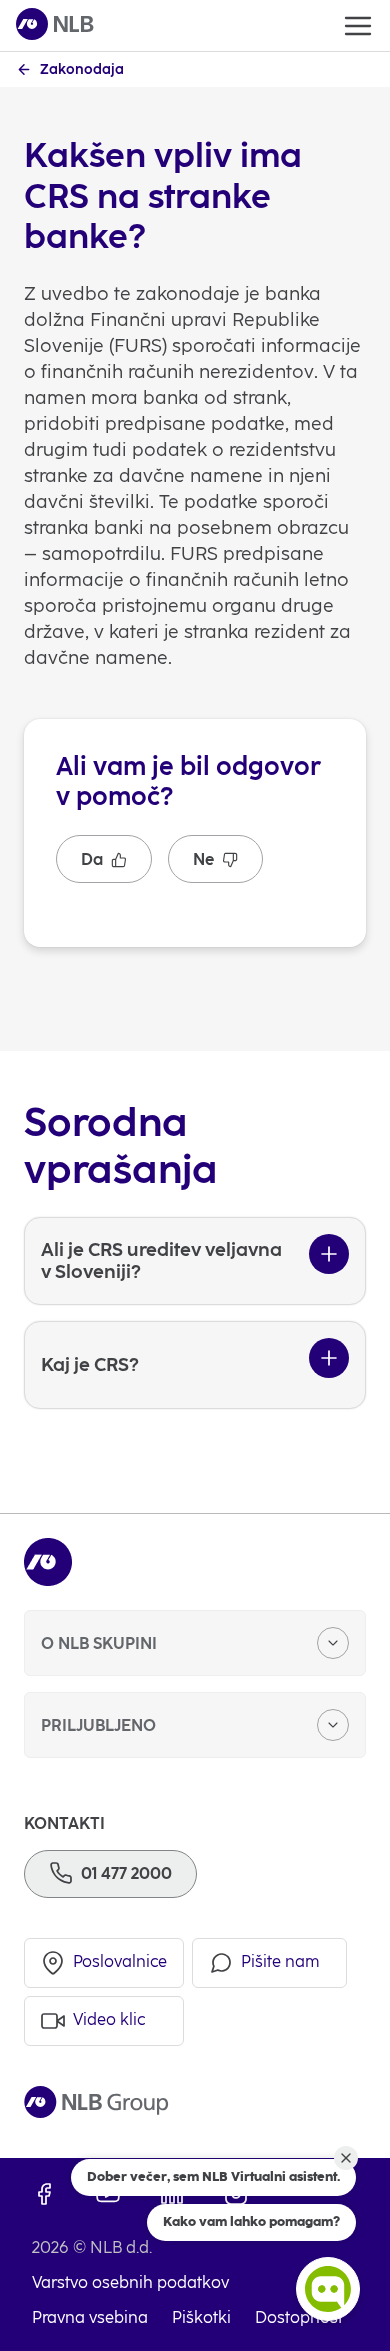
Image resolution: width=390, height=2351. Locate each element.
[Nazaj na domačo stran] (55, 25)
